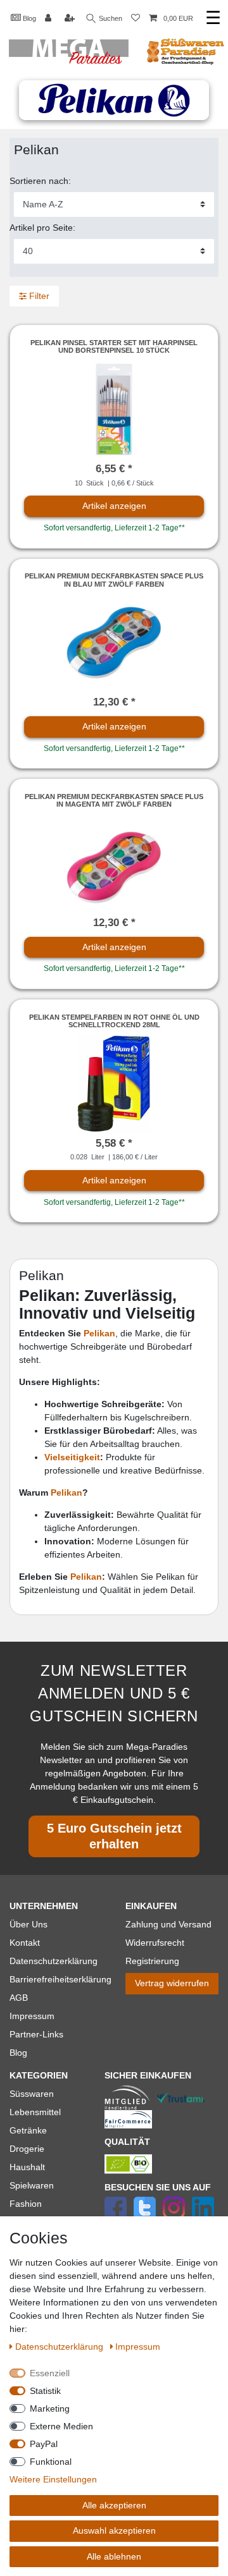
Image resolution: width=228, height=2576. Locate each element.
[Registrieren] (71, 19)
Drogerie (27, 2149)
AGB (19, 1998)
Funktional (51, 2462)
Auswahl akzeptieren (114, 2530)
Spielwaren (32, 2185)
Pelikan (99, 1333)
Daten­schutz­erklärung (60, 2347)
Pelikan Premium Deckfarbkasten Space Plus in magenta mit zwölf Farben (114, 800)
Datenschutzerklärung (54, 1961)
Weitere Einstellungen (53, 2479)
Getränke (28, 2130)
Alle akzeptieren (114, 2505)
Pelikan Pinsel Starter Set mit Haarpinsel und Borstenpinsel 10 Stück (114, 346)
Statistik (45, 2391)
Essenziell (50, 2373)
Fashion (26, 2204)
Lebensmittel (35, 2112)
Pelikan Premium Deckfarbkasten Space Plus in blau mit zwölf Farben (114, 580)
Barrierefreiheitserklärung (60, 1979)
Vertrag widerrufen (172, 1983)
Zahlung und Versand (168, 1924)
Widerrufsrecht (155, 1943)
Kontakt (25, 1943)
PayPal (44, 2444)
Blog (28, 18)
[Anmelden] (49, 19)
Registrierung (152, 1961)
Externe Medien (61, 2426)
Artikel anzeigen (114, 506)
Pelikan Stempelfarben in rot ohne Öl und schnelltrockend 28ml (114, 1021)
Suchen (110, 18)
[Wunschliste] (136, 19)
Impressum (32, 2016)
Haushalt (27, 2167)
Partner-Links (36, 2034)
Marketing (50, 2408)
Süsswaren (32, 2094)
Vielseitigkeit (72, 1457)
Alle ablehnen (114, 2556)
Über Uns (28, 1924)
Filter (38, 296)
